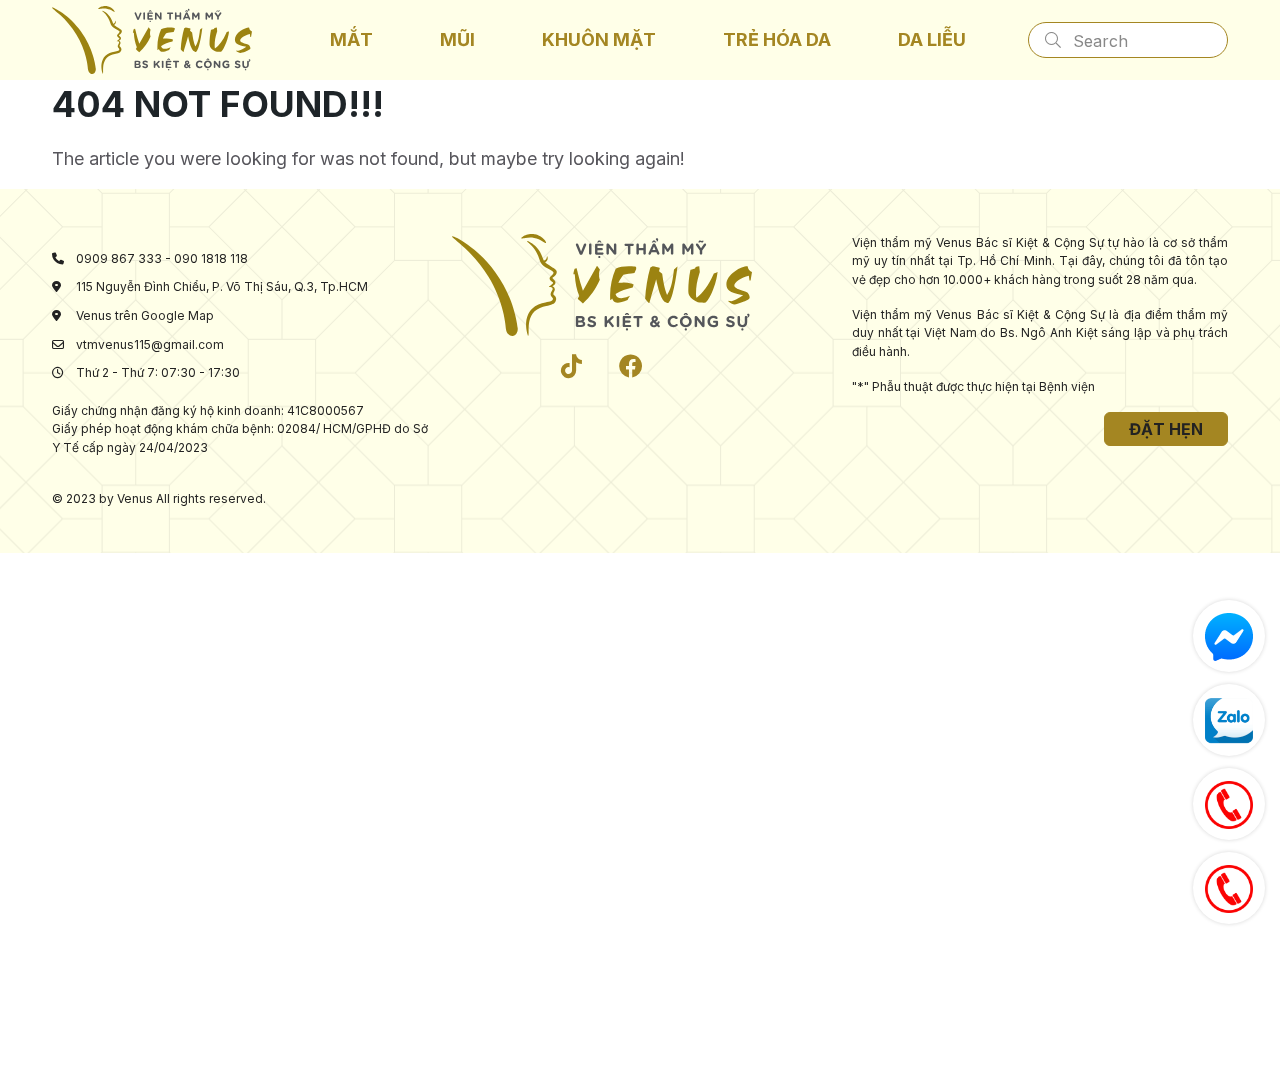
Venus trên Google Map (145, 315)
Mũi (457, 39)
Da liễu (932, 39)
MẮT (351, 39)
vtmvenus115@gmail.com (150, 344)
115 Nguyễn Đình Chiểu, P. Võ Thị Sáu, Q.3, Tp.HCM (222, 286)
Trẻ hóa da (777, 39)
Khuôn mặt (599, 39)
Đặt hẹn (1166, 429)
